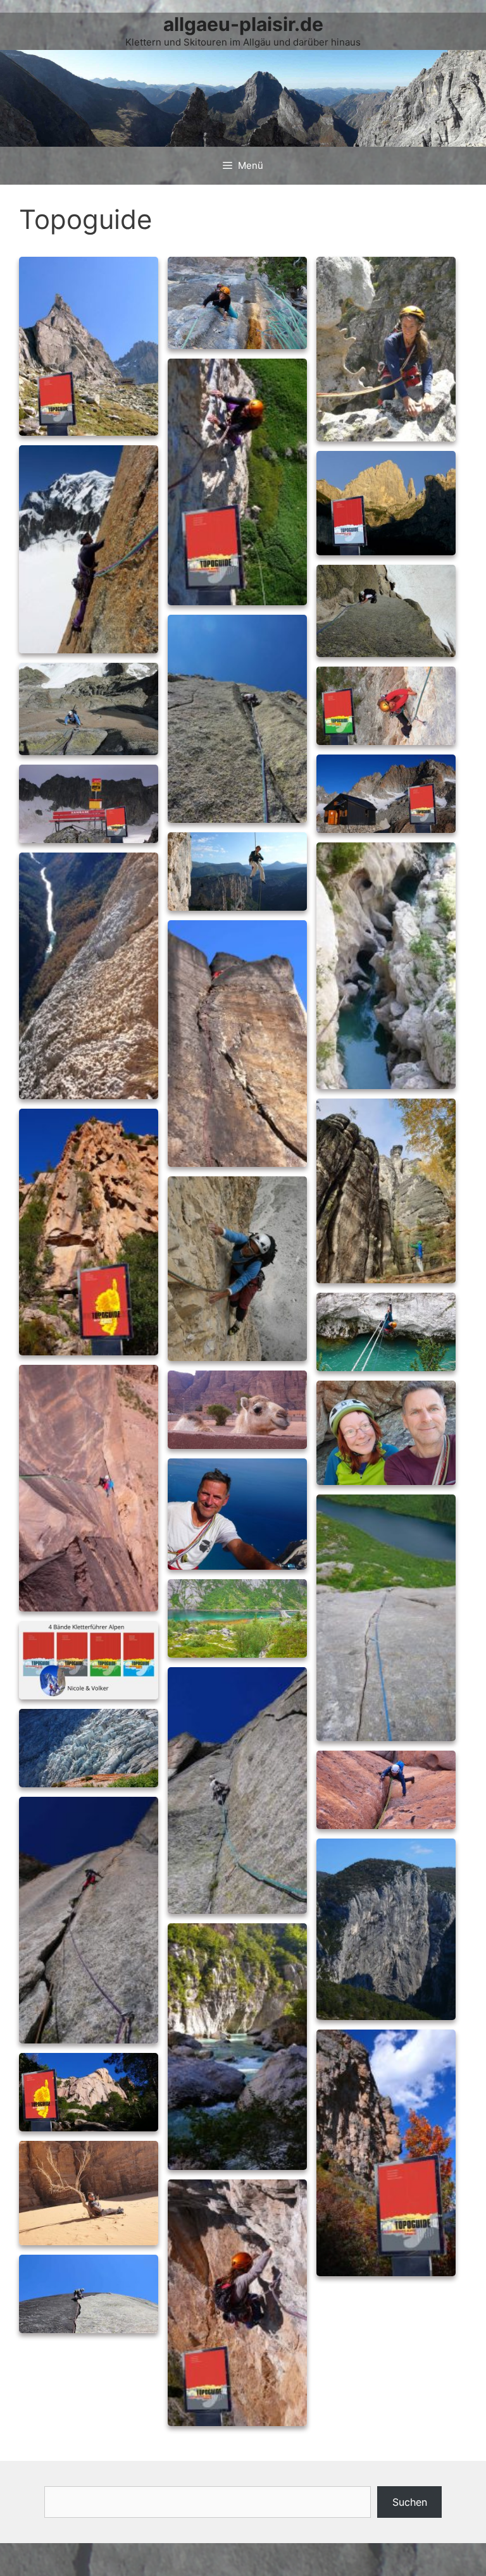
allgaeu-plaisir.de (243, 24)
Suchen (410, 2502)
